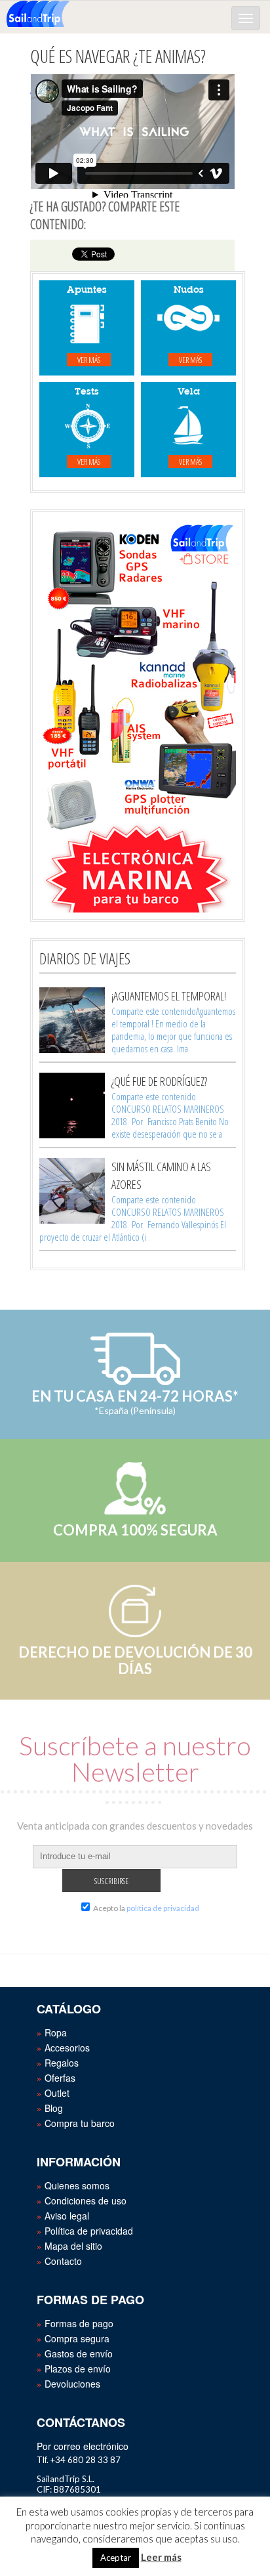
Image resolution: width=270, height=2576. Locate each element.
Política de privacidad (89, 2231)
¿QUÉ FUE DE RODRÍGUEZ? (159, 1081)
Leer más (161, 2557)
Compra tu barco (80, 2123)
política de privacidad (163, 1908)
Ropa (56, 2032)
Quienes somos (77, 2185)
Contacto (63, 2261)
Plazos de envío (78, 2369)
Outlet (57, 2093)
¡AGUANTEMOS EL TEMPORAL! (169, 996)
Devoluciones (72, 2384)
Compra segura (77, 2338)
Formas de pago (79, 2323)
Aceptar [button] (116, 2558)
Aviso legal (67, 2216)
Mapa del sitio (73, 2246)
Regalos (62, 2063)
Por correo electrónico (83, 2446)
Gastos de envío (79, 2353)
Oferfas (60, 2078)
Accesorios (67, 2048)
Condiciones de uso (86, 2200)
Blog (54, 2108)
